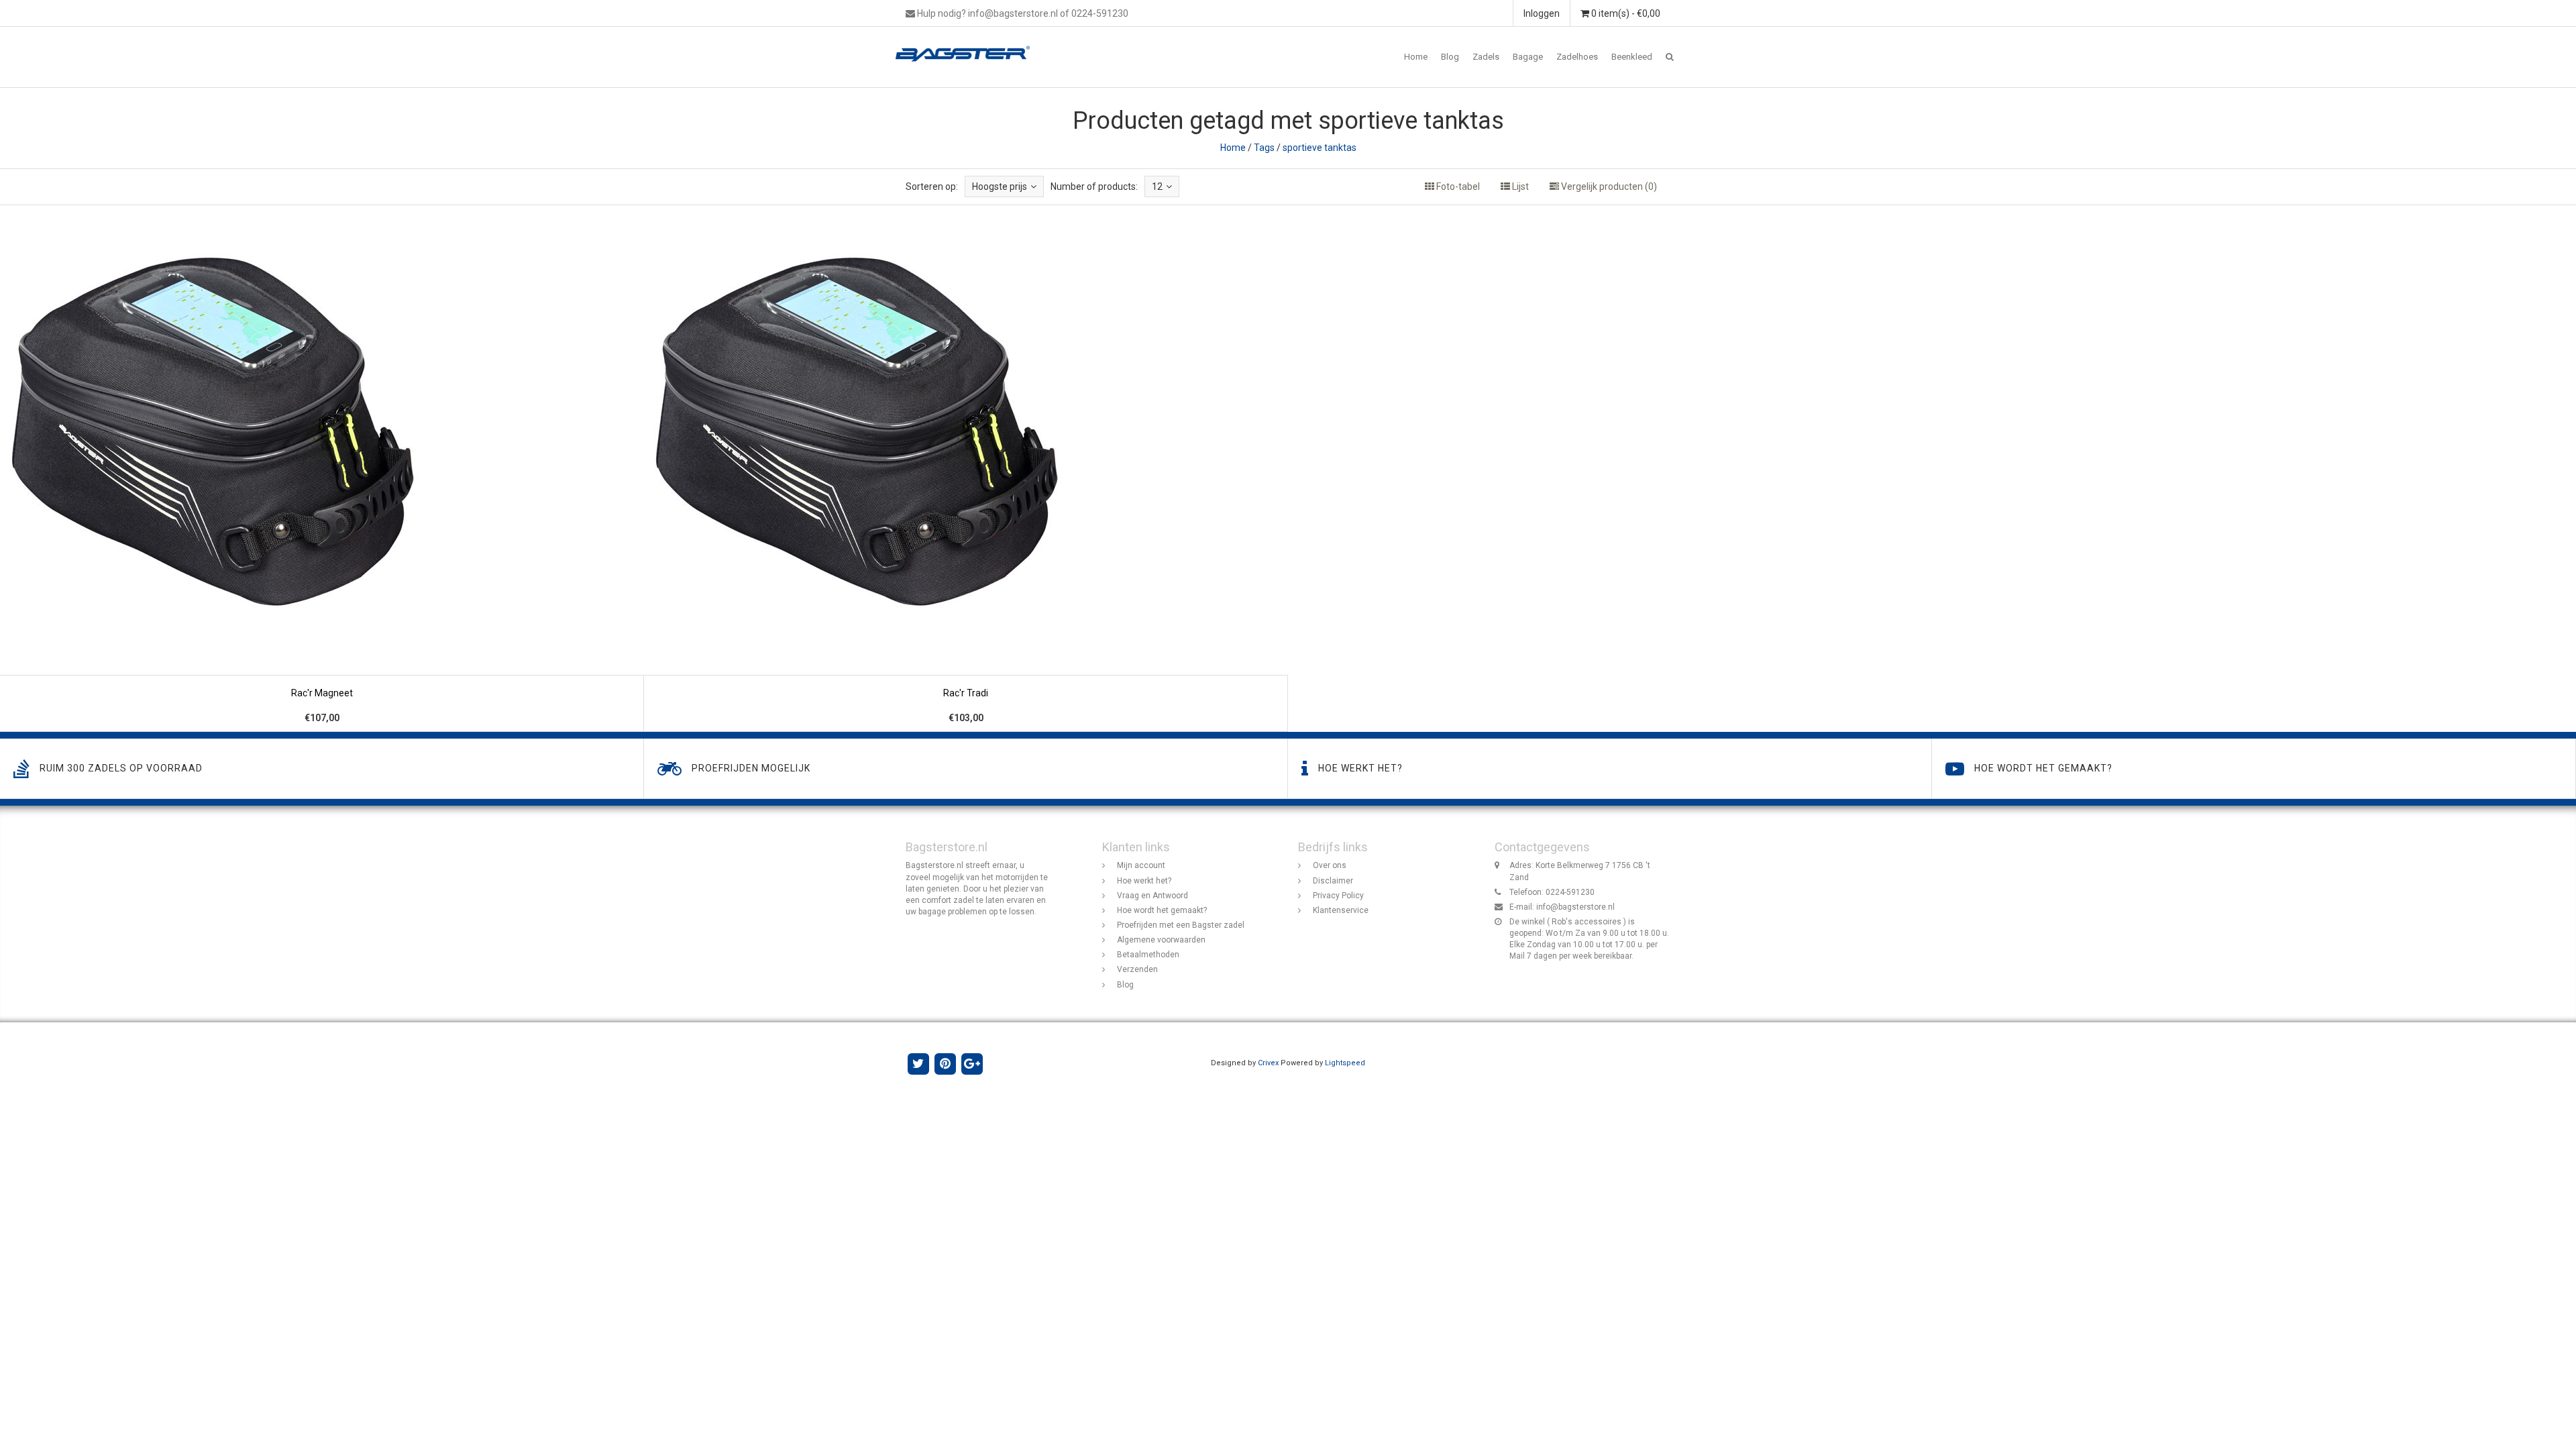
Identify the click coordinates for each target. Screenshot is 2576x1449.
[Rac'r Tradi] (966, 469)
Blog (1450, 57)
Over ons (1330, 865)
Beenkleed (1632, 57)
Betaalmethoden (1148, 955)
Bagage (1528, 57)
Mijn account (1141, 865)
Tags (1264, 148)
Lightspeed (1345, 1063)
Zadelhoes (1577, 57)
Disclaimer (1333, 881)
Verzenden (1137, 969)
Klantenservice (1341, 910)
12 (1157, 186)
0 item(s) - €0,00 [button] (1625, 13)
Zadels (1486, 57)
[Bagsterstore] (968, 44)
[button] (1670, 57)
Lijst (1519, 186)
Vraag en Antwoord (1152, 896)
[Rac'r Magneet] (322, 469)
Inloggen (1542, 13)
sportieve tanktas (1320, 148)
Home (1416, 57)
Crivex (1268, 1063)
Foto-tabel (1457, 186)
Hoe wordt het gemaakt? (1162, 910)
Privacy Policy (1338, 896)
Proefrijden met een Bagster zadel (1181, 925)
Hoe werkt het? (1144, 881)
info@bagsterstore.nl (1575, 907)
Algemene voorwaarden (1161, 940)
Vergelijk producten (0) (1608, 186)
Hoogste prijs (1000, 186)
